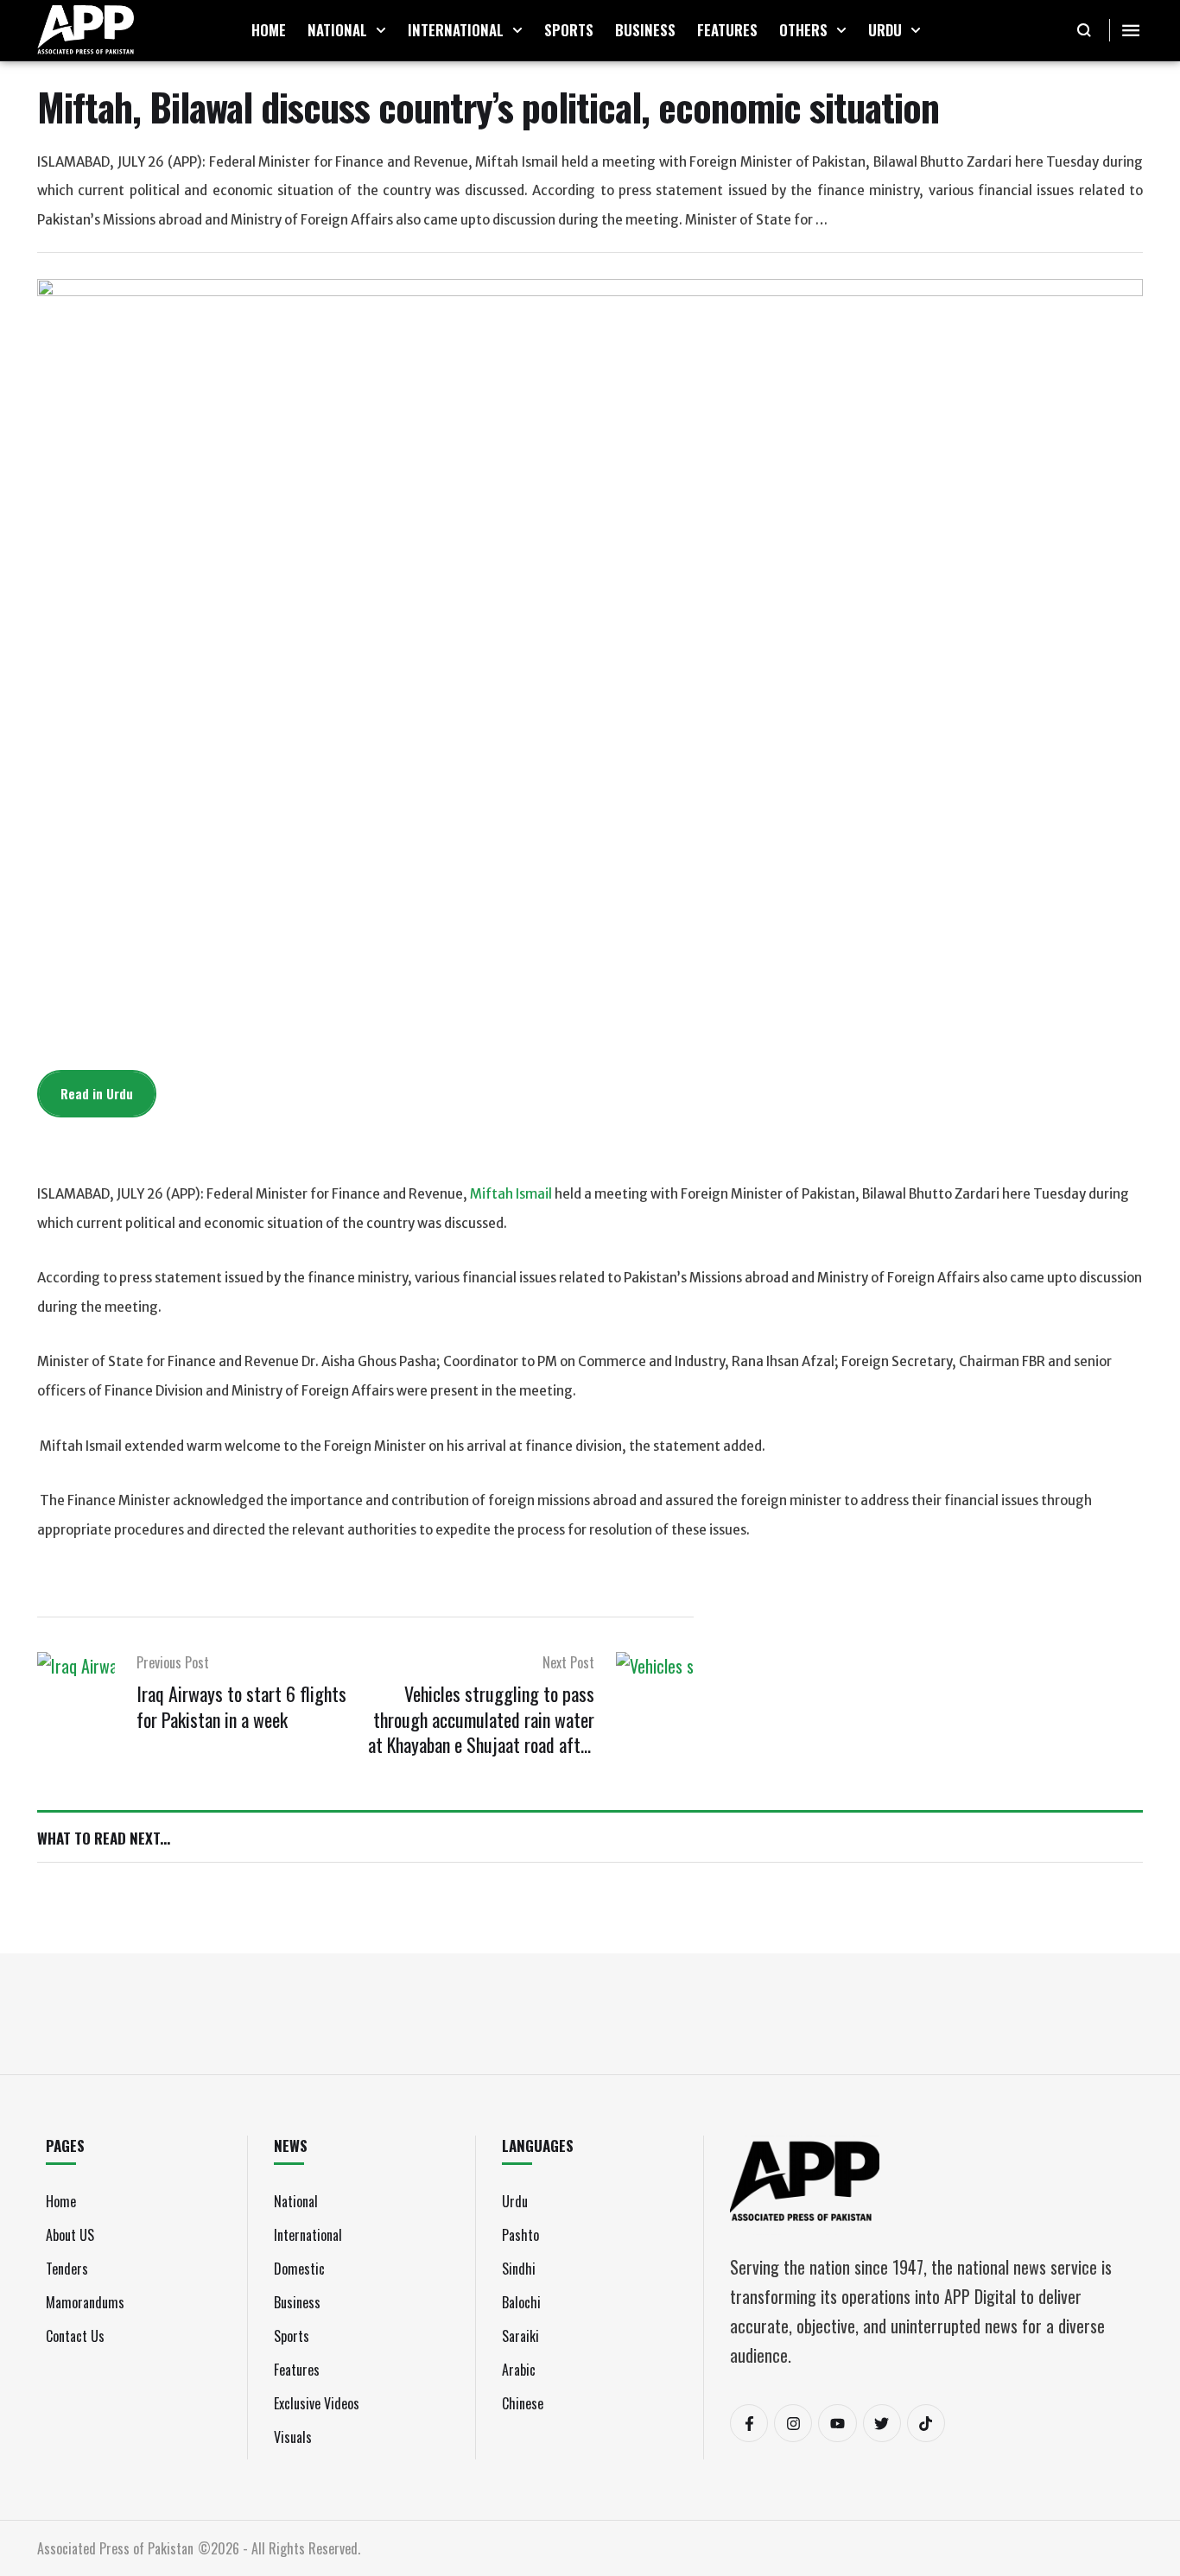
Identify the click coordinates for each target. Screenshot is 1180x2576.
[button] (381, 30)
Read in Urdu (97, 1093)
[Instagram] (793, 2423)
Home (61, 2201)
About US (70, 2235)
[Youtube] (837, 2423)
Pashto (520, 2235)
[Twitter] (882, 2423)
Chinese (523, 2403)
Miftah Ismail (511, 1194)
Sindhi (519, 2269)
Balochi (521, 2302)
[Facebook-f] (749, 2423)
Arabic (519, 2370)
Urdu (515, 2201)
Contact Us (75, 2336)
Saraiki (520, 2336)
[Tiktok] (926, 2423)
